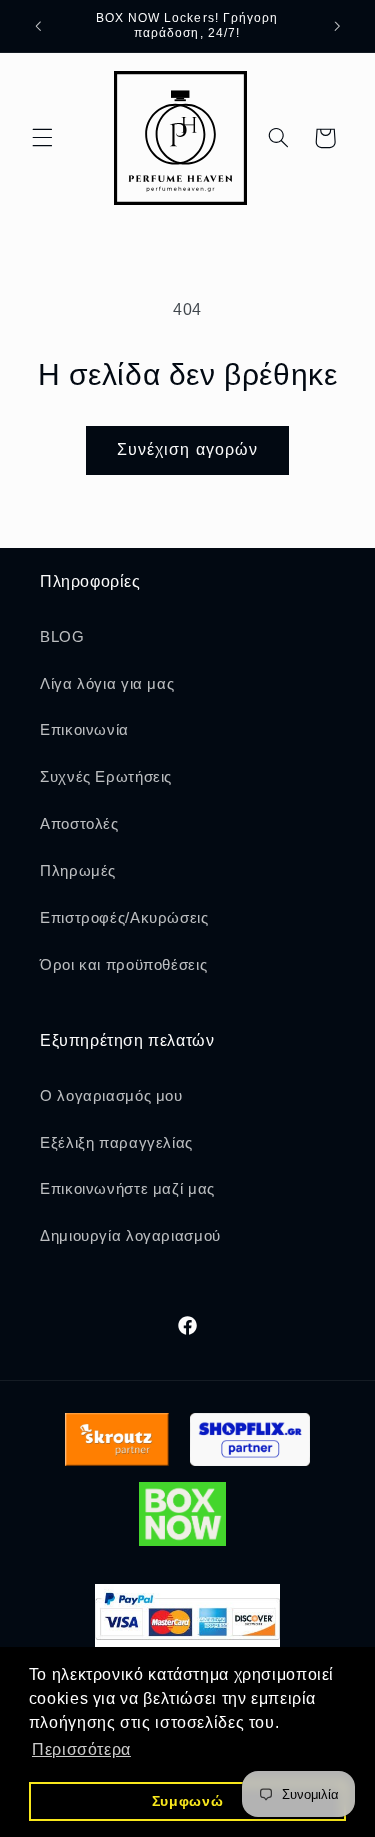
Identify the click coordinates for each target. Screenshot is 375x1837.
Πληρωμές (78, 871)
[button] (42, 138)
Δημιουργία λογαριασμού (130, 1236)
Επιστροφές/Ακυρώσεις (124, 918)
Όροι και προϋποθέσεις (123, 965)
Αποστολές (79, 824)
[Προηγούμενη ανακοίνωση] (38, 26)
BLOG (62, 637)
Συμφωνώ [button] (187, 1801)
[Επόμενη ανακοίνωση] (337, 26)
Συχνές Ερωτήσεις (106, 777)
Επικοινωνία (84, 730)
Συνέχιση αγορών (187, 449)
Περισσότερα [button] (81, 1749)
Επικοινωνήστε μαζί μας (127, 1189)
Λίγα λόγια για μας (107, 684)
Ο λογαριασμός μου (111, 1096)
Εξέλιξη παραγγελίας (116, 1143)
